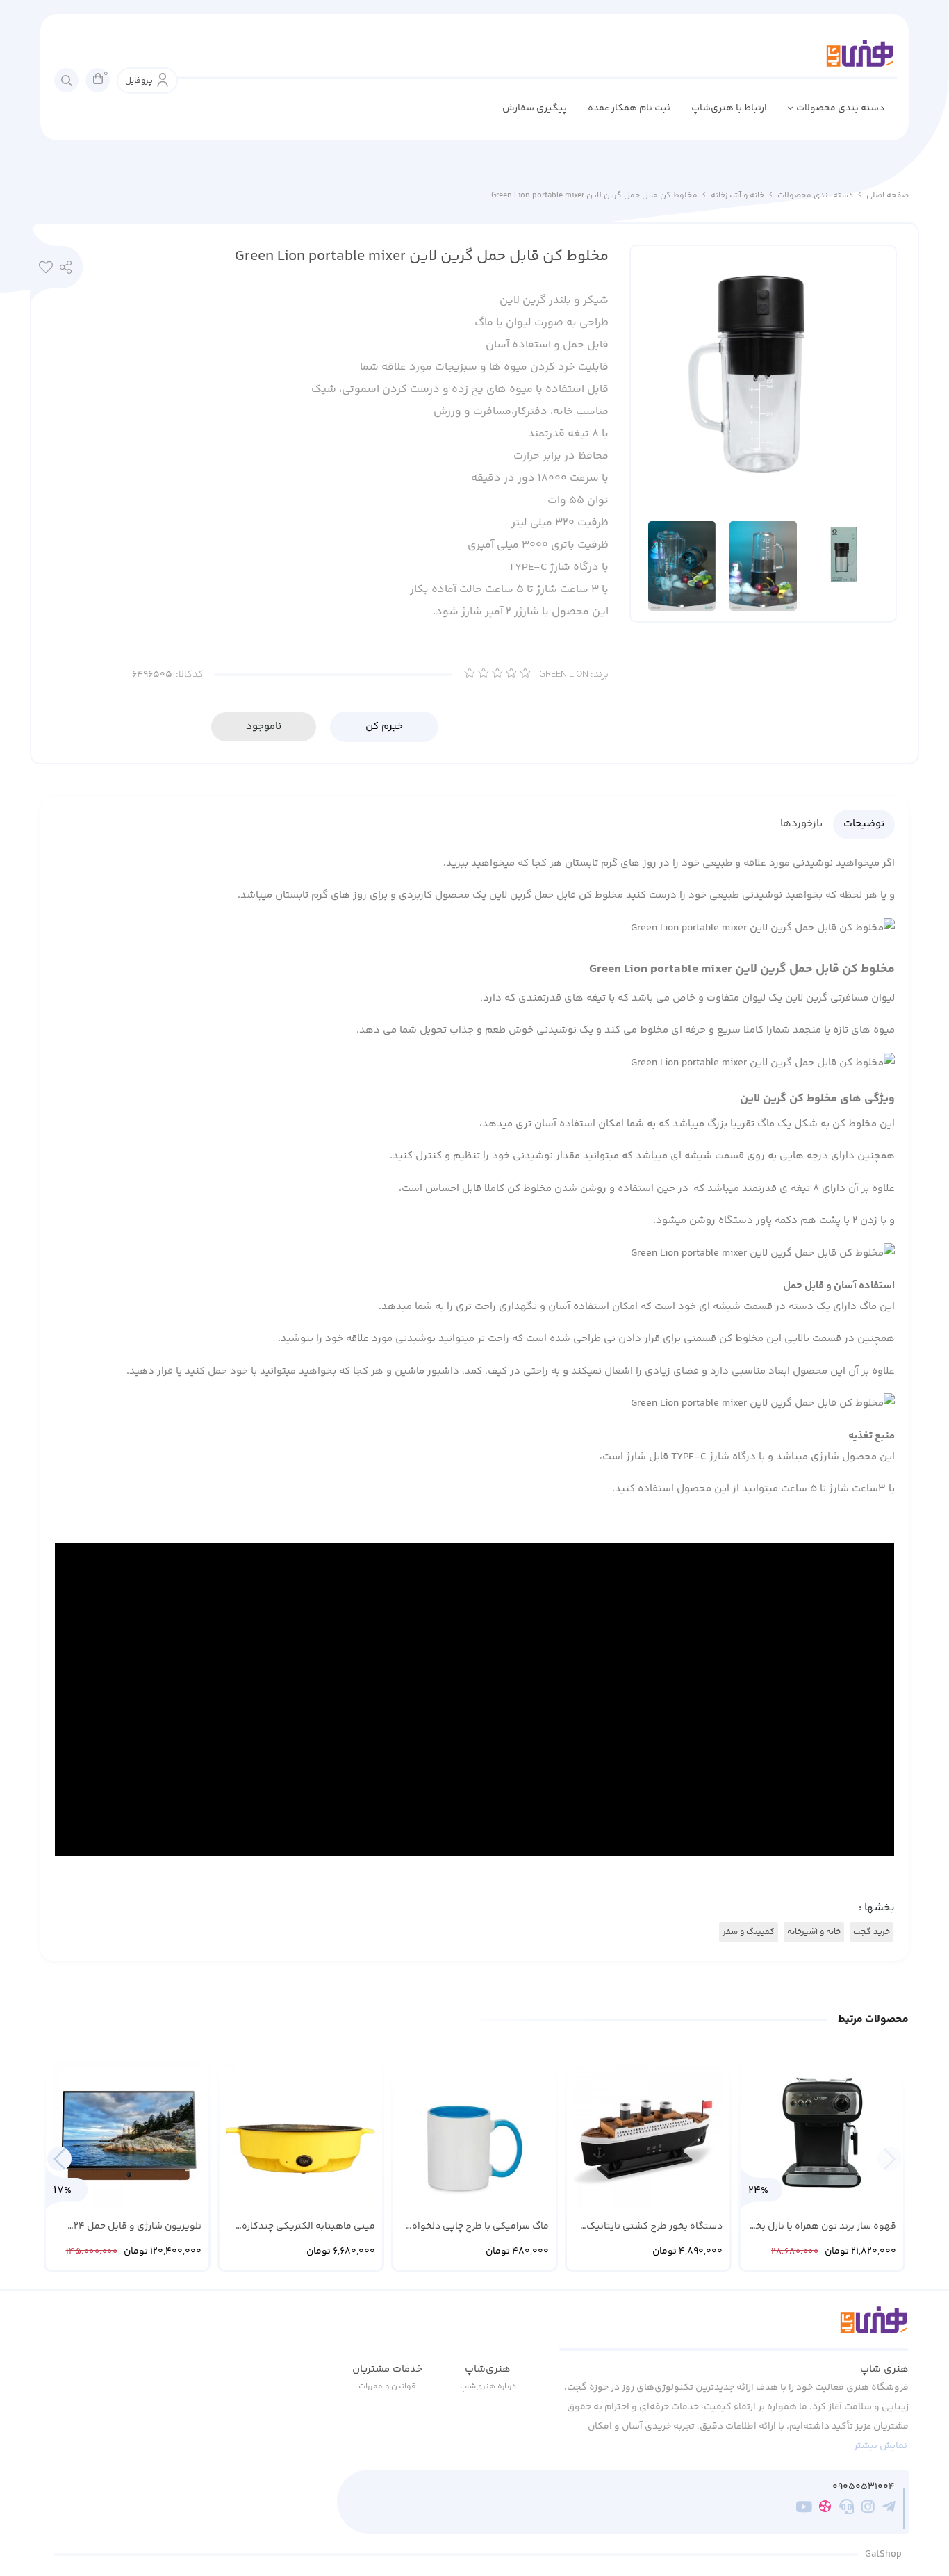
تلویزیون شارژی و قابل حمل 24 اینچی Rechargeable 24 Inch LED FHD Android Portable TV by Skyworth (134, 2227)
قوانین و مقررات (387, 2387)
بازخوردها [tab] (801, 824)
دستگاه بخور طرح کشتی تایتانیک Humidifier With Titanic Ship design (654, 2227)
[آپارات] (825, 2509)
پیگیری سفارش (535, 108)
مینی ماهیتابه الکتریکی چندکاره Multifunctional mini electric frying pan (302, 2227)
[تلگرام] (889, 2509)
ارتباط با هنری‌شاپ (729, 108)
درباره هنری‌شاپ (488, 2387)
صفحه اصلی (888, 196)
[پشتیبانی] (847, 2509)
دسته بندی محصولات (840, 108)
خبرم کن (384, 727)
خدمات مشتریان (387, 2369)
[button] (59, 2159)
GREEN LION (574, 675)
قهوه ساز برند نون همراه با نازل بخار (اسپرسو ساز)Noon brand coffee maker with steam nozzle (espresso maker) (823, 2227)
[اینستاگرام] (868, 2509)
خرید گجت (872, 1932)
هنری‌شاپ (488, 2369)
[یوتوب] (804, 2509)
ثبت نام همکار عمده (629, 108)
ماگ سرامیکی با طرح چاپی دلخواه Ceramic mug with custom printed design (478, 2227)
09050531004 (864, 2487)
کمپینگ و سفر (749, 1932)
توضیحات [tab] (864, 824)
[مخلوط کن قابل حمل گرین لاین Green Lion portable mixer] (734, 2328)
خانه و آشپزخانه (737, 196)
